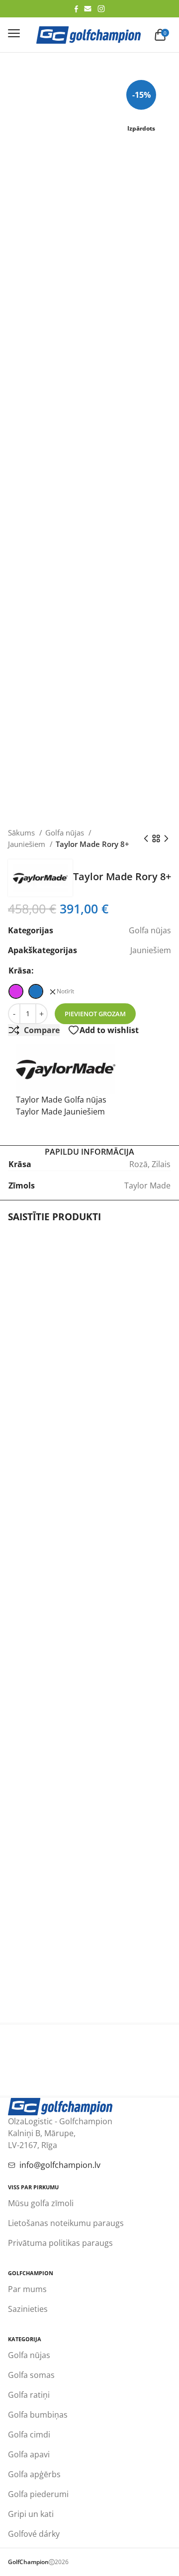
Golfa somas (31, 2375)
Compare (42, 1030)
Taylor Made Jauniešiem (60, 1112)
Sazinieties (28, 2309)
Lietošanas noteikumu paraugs (66, 2223)
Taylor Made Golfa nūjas (61, 1100)
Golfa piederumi (38, 2494)
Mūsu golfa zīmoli (41, 2203)
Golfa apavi (29, 2454)
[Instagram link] (101, 9)
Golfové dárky (34, 2534)
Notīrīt (65, 991)
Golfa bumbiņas (38, 2415)
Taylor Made (147, 1185)
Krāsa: (21, 971)
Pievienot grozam (95, 1014)
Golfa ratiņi (29, 2395)
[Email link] (88, 9)
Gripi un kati (31, 2514)
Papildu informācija (89, 1152)
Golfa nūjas (66, 833)
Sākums (22, 833)
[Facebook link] (76, 9)
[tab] (89, 1152)
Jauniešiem (28, 844)
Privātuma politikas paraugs (60, 2243)
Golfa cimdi (29, 2435)
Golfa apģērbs (34, 2474)
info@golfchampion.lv (60, 2165)
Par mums (27, 2289)
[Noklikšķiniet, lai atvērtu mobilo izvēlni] (14, 33)
